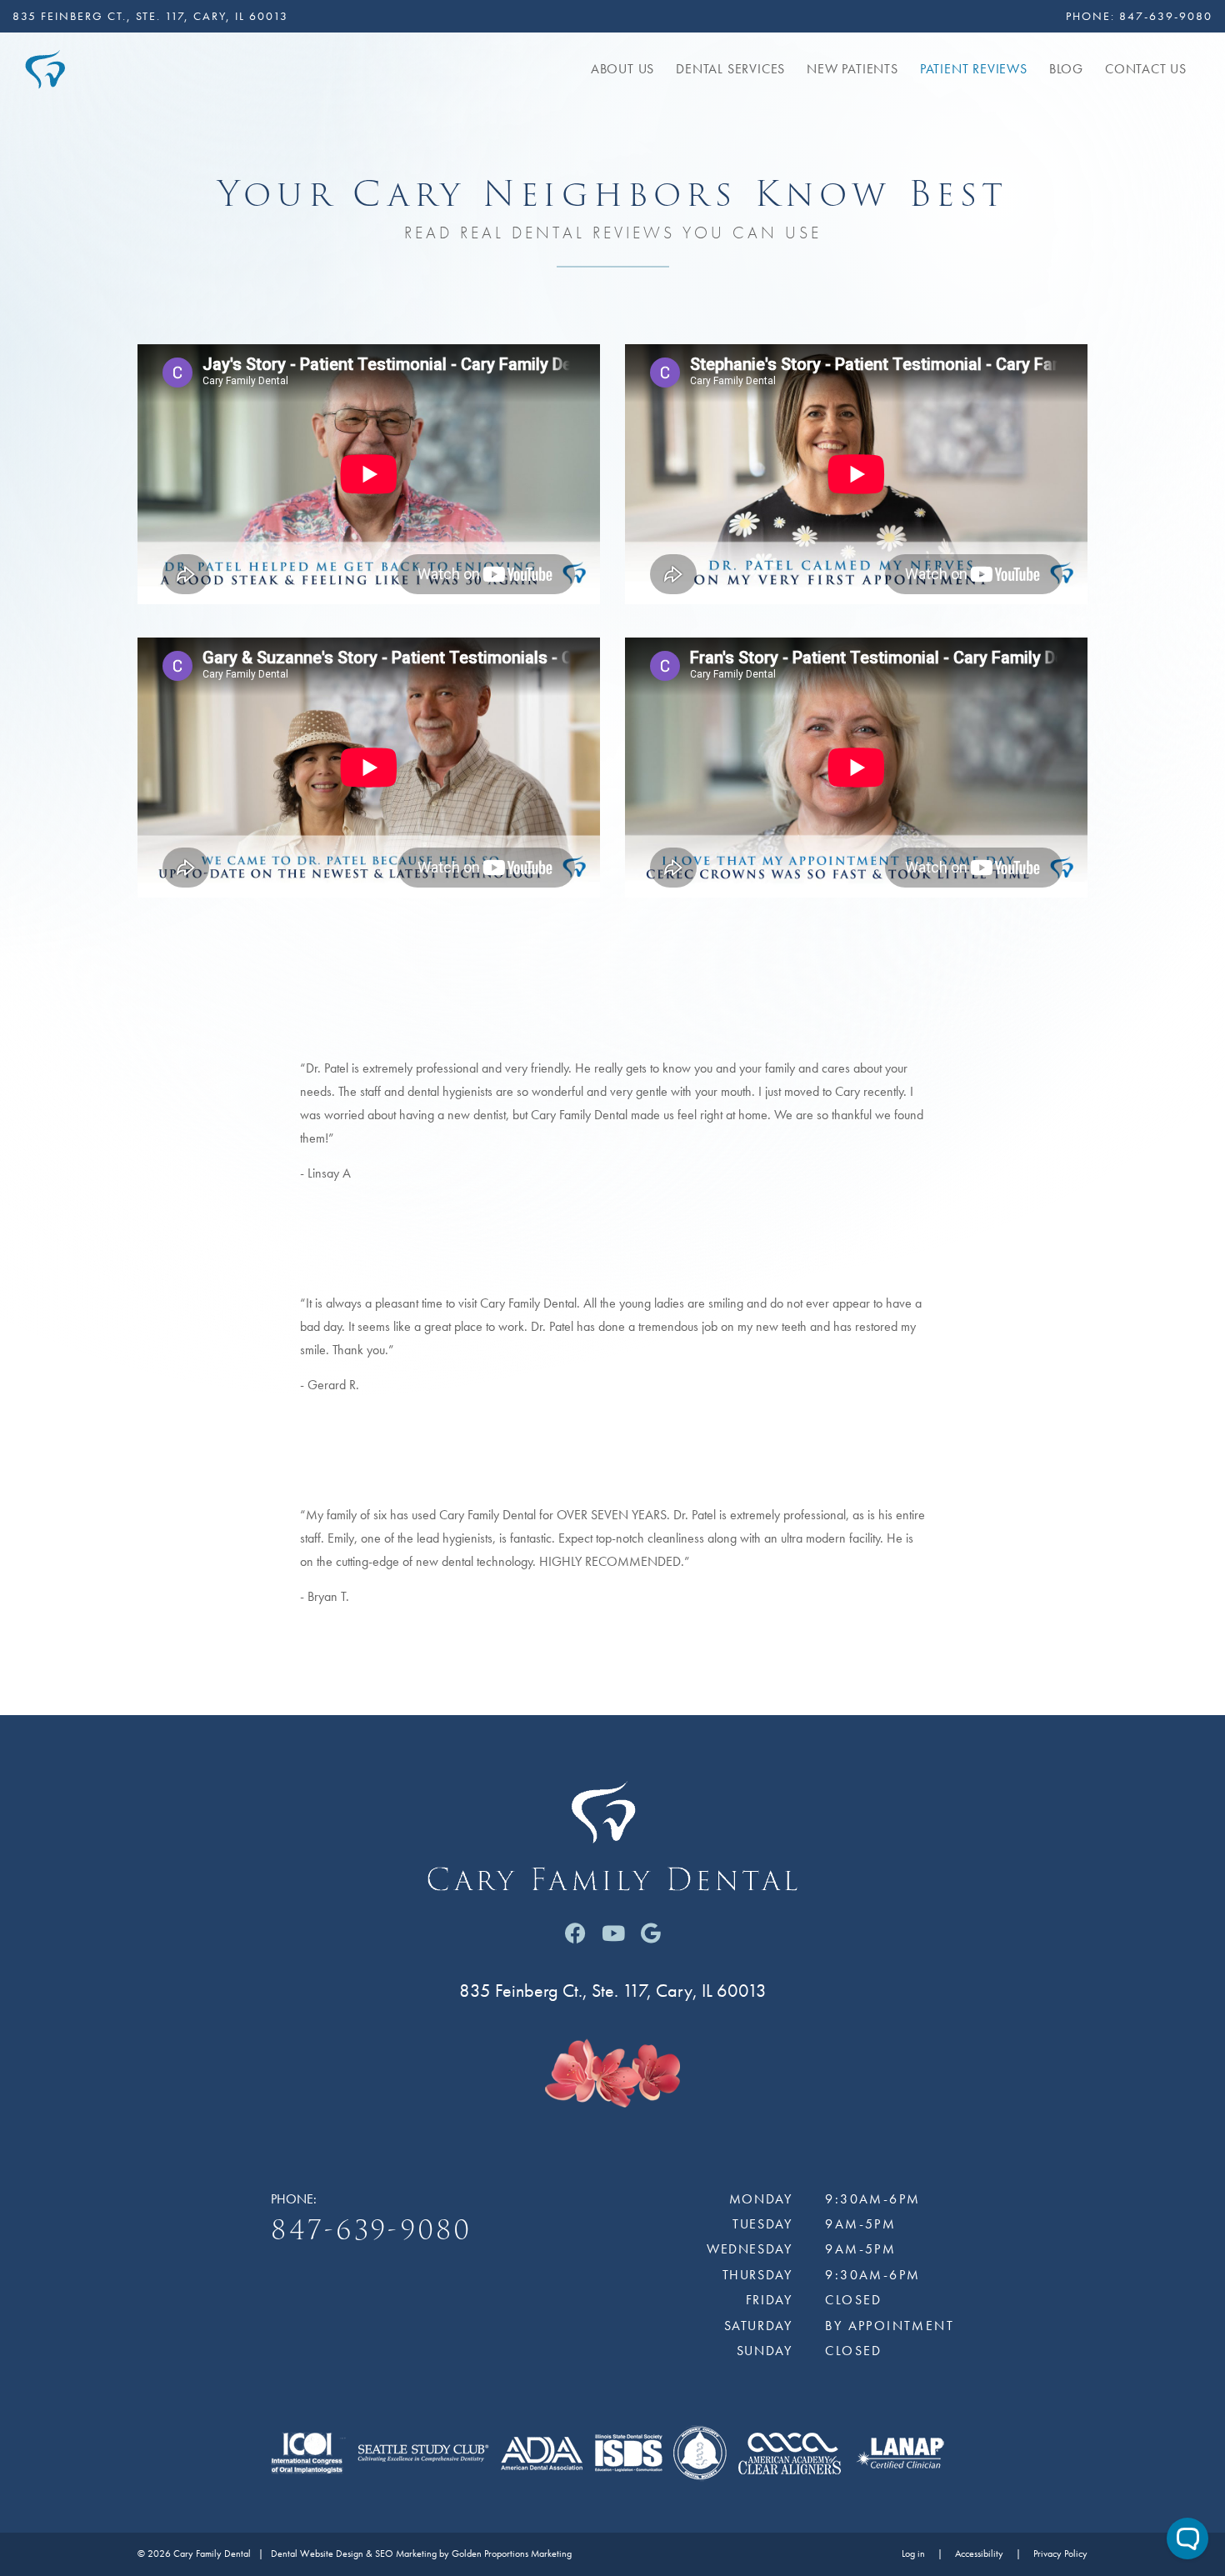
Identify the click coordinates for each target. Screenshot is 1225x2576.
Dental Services (730, 69)
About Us (622, 69)
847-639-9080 (1166, 16)
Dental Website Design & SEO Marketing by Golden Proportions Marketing (421, 2554)
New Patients (852, 69)
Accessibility (979, 2554)
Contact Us (1146, 69)
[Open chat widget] (1187, 2538)
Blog (1066, 69)
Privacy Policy (1060, 2554)
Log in (913, 2554)
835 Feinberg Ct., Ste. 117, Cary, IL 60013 (150, 16)
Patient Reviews (974, 69)
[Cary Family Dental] (45, 67)
